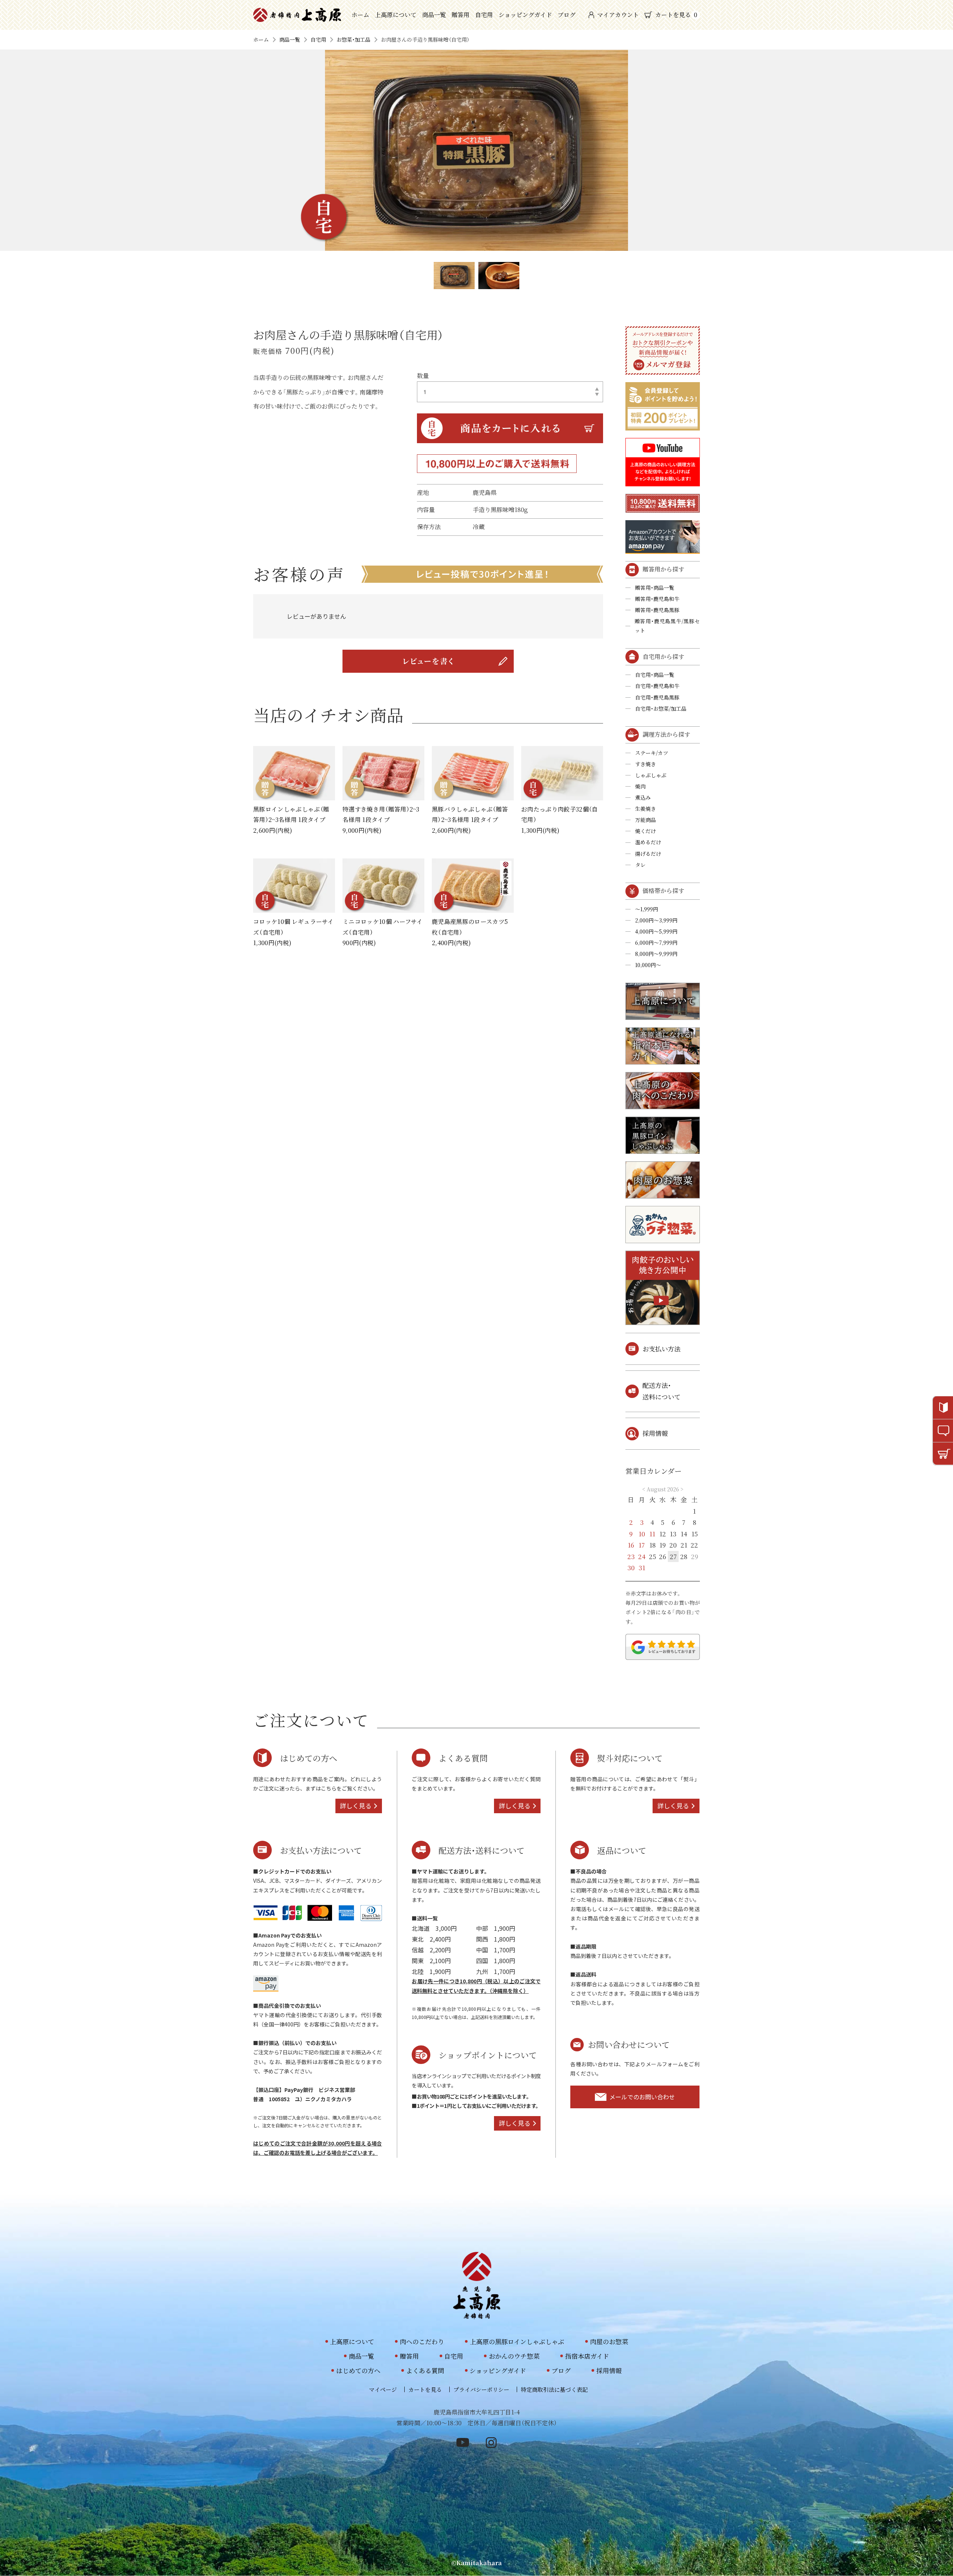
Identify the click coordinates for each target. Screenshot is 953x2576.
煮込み (643, 797)
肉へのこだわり (422, 2341)
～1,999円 (647, 909)
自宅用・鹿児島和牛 (657, 686)
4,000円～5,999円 (656, 931)
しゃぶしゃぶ (651, 775)
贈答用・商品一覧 (655, 588)
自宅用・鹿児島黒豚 (657, 697)
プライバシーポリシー (481, 2389)
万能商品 (646, 820)
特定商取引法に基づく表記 (554, 2389)
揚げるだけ (648, 854)
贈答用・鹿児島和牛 (657, 599)
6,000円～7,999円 (656, 943)
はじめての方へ (358, 2370)
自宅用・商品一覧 (655, 675)
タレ (640, 865)
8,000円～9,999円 (656, 954)
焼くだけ (646, 831)
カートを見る (676, 15)
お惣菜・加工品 (353, 39)
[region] (428, 616)
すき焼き (646, 764)
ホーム (360, 15)
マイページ (383, 2389)
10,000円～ (648, 965)
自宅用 (484, 15)
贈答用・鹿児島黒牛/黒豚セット (667, 626)
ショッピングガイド (525, 15)
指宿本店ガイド (587, 2356)
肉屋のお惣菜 (609, 2341)
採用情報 (655, 1433)
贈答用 (460, 15)
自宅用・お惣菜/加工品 (661, 708)
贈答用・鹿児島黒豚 (657, 610)
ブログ (567, 15)
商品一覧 (434, 15)
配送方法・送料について (662, 1391)
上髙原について (396, 15)
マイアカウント (618, 15)
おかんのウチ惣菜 (514, 2356)
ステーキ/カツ (652, 753)
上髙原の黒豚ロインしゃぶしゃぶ (517, 2341)
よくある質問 (425, 2370)
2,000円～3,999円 (656, 920)
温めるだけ (648, 842)
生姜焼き (646, 809)
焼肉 (640, 786)
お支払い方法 (662, 1349)
